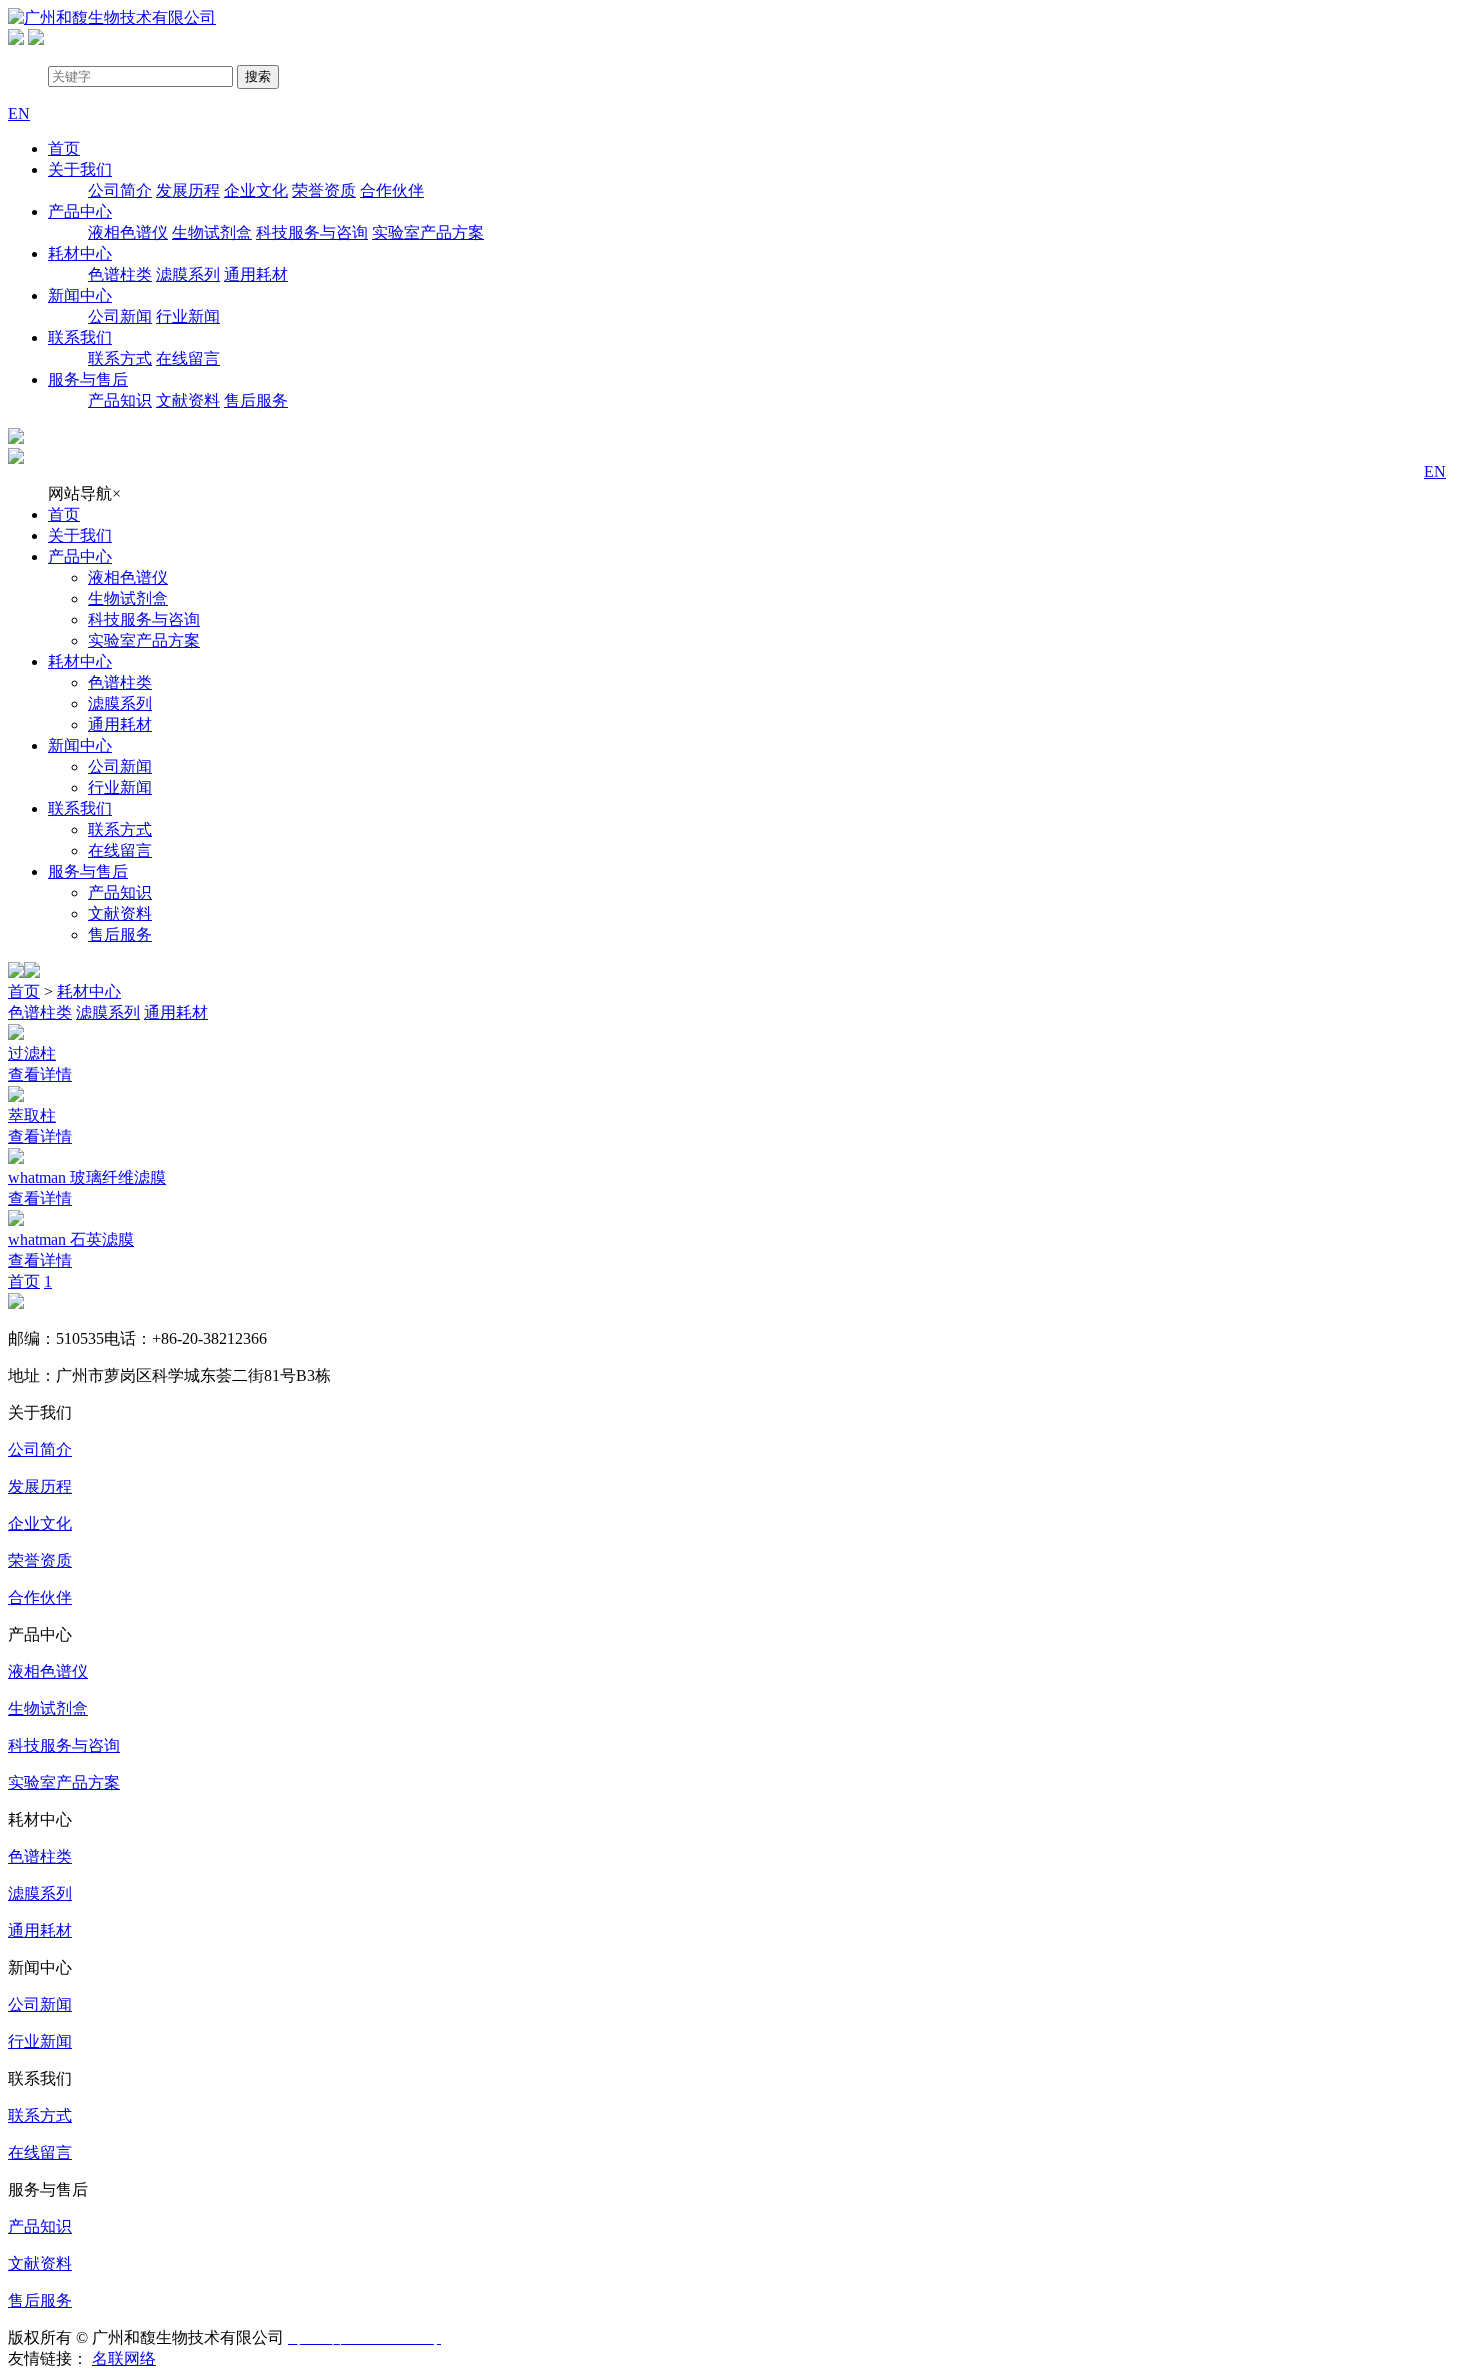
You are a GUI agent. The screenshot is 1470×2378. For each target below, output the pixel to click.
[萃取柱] (735, 1096)
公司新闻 (120, 316)
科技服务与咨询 (312, 232)
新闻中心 (80, 295)
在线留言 (188, 358)
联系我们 (80, 337)
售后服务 (256, 400)
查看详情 (40, 1074)
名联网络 (124, 2358)
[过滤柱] (735, 1034)
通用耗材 (256, 274)
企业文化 (256, 190)
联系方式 (120, 358)
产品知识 (120, 400)
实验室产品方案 (428, 232)
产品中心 (80, 211)
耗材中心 (80, 253)
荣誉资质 (324, 190)
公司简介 (120, 190)
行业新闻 (188, 316)
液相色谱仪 (128, 232)
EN (1435, 471)
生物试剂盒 (212, 232)
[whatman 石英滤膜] (735, 1220)
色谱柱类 (120, 274)
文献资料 (188, 400)
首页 (64, 148)
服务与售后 (88, 379)
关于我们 (80, 169)
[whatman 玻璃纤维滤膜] (735, 1158)
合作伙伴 (392, 190)
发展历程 (188, 190)
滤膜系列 (188, 274)
